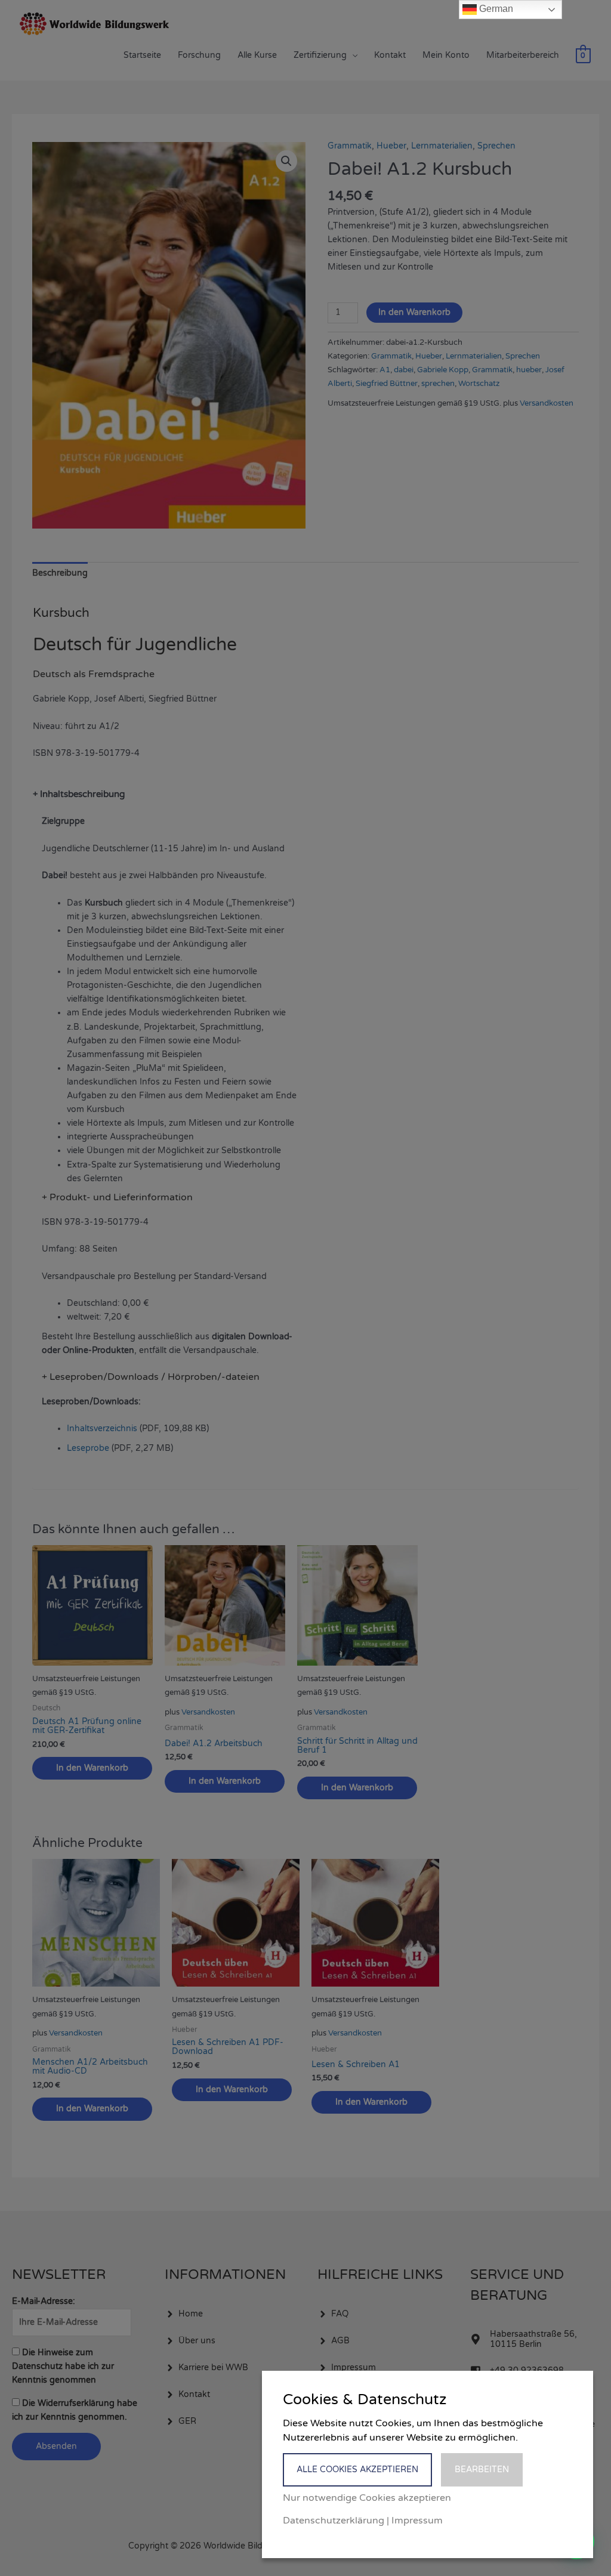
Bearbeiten (482, 2470)
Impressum (417, 2521)
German (495, 9)
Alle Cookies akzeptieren (357, 2470)
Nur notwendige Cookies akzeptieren (367, 2498)
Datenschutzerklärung (334, 2521)
